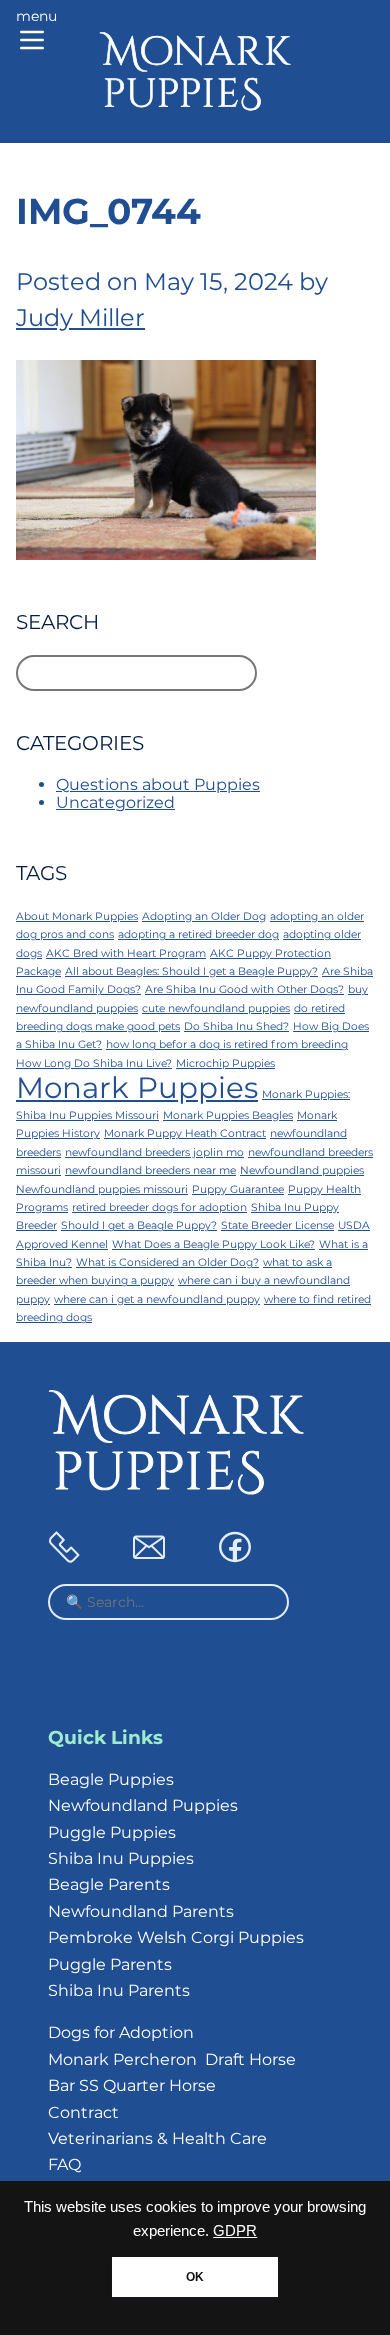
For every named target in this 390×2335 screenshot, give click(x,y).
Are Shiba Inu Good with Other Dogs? (244, 989)
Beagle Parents (109, 1884)
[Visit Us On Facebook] (235, 1557)
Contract (83, 2112)
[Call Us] (64, 1557)
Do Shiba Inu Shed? (236, 1026)
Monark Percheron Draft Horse (172, 2059)
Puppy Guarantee (238, 1189)
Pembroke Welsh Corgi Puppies (176, 1937)
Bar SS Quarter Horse (132, 2085)
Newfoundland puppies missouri (102, 1189)
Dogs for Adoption (121, 2032)
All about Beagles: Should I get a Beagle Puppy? (191, 971)
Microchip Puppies (225, 1063)
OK (195, 2277)
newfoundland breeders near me (150, 1170)
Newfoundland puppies (302, 1170)
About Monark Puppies (77, 916)
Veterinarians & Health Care (157, 2138)
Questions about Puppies (158, 784)
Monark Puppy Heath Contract (185, 1133)
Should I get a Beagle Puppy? (139, 1225)
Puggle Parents (110, 1964)
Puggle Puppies (112, 1832)
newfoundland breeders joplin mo (154, 1152)
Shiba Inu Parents (119, 1990)
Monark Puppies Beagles (228, 1115)
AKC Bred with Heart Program (126, 953)
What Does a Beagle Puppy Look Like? (213, 1244)
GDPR (235, 2231)
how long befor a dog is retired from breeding (227, 1044)
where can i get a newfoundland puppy (157, 1299)
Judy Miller (80, 317)
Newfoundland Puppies (143, 1805)
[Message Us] (149, 1557)
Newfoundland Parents (141, 1911)
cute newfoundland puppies (216, 1008)
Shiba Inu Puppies (121, 1858)
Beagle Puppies (111, 1779)
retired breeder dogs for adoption (159, 1207)
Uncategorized (115, 802)
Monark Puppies (137, 1087)
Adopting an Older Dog (204, 916)
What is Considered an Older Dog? (167, 1262)
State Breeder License (277, 1225)
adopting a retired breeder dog (198, 934)
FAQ (64, 2164)
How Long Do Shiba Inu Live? (94, 1063)
